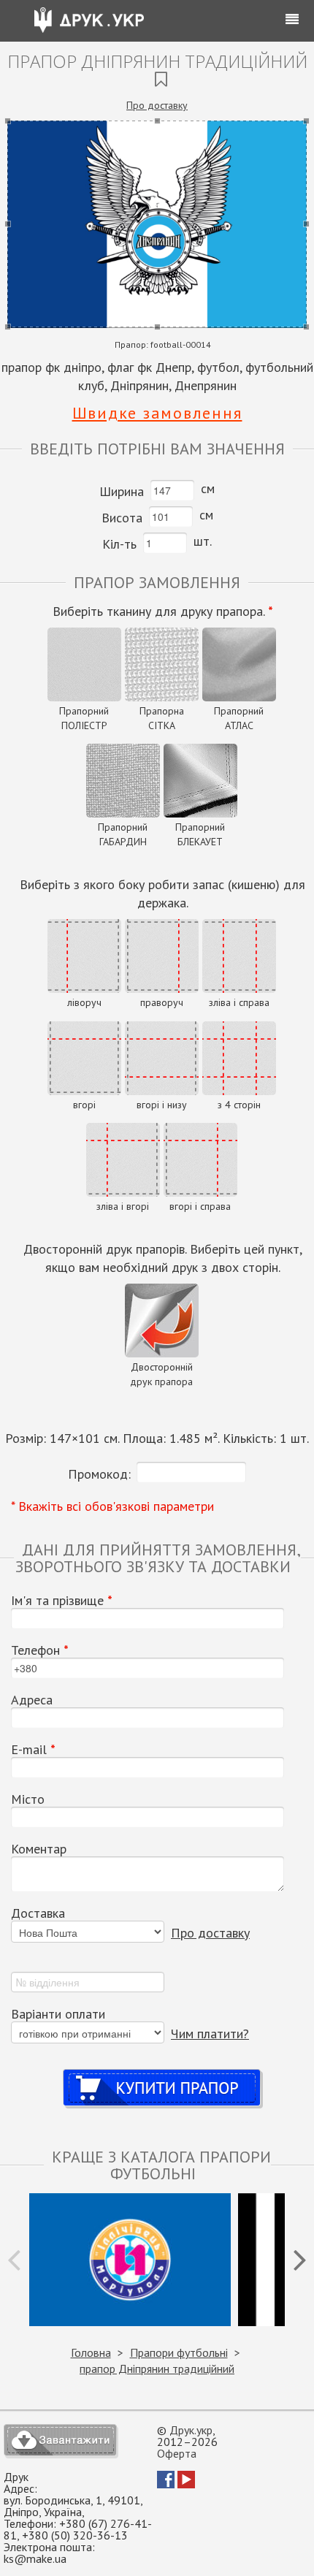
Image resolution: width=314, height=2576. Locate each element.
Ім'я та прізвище (62, 1601)
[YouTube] (186, 2484)
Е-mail (33, 1750)
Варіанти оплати (58, 2014)
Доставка (38, 1913)
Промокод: (99, 1474)
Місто (28, 1799)
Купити (162, 2074)
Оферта (177, 2453)
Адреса (32, 1700)
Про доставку (157, 105)
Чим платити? (210, 2034)
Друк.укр (191, 2430)
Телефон (40, 1650)
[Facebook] (166, 2484)
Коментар (39, 1849)
